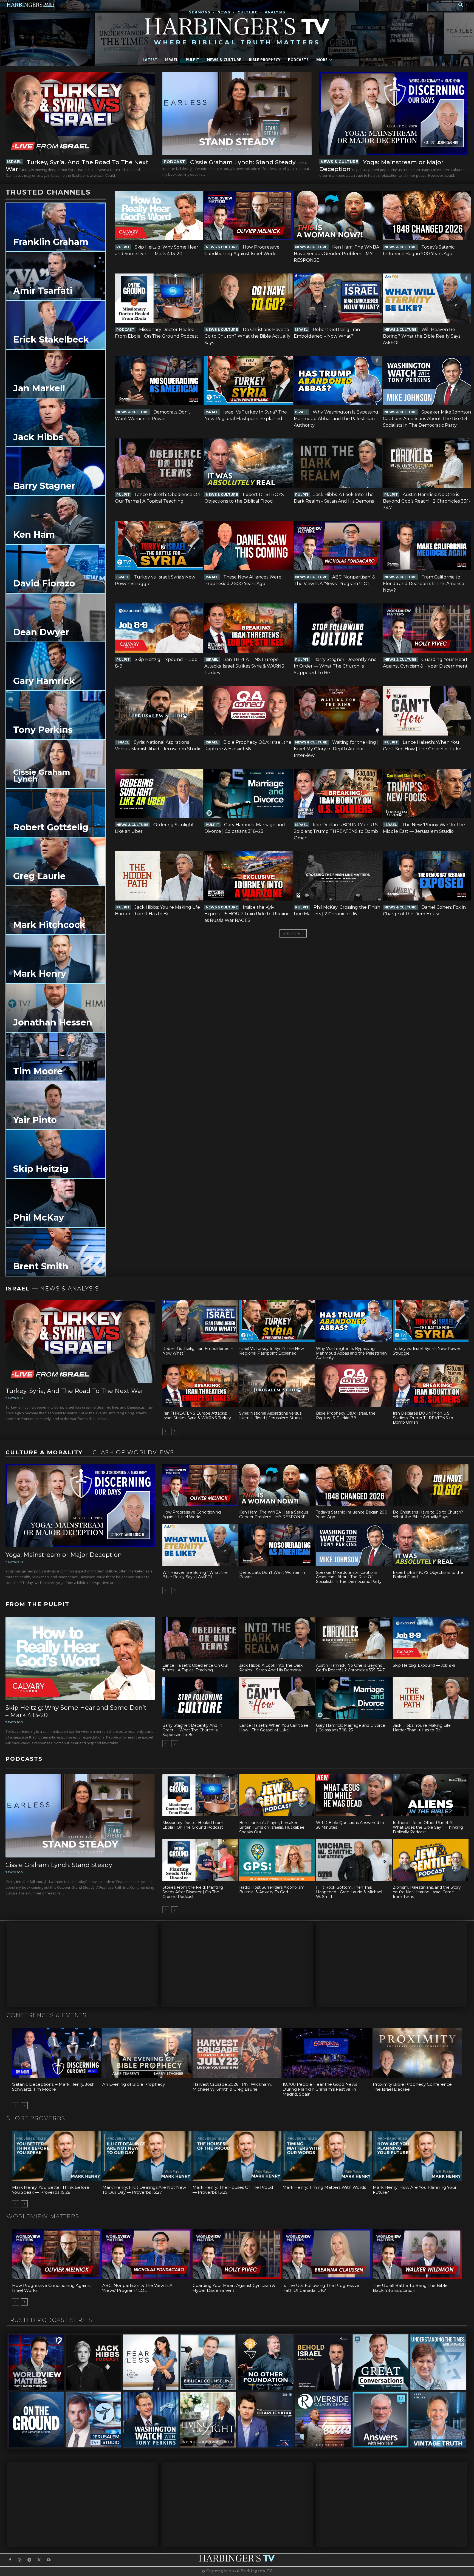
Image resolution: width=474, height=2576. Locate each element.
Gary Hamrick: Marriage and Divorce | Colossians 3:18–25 (351, 1728)
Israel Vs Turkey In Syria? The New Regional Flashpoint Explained (272, 1351)
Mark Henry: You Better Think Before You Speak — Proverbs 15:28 (51, 2190)
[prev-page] (166, 1431)
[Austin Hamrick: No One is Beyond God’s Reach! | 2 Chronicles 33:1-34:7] (427, 463)
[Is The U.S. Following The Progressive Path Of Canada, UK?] (327, 2254)
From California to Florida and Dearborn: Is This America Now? (424, 584)
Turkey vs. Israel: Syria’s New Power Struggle (427, 1351)
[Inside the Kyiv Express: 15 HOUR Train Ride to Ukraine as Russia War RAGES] (249, 876)
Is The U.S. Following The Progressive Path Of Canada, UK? (321, 2288)
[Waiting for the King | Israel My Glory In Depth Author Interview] (338, 711)
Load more (291, 933)
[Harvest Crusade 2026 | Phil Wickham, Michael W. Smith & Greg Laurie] (237, 2053)
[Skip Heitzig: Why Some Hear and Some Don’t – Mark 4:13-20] (159, 215)
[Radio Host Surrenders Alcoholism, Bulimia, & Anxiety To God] (277, 1860)
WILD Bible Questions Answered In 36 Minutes (350, 1825)
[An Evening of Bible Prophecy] (147, 2053)
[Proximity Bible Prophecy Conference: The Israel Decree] (417, 2053)
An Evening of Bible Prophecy (134, 2084)
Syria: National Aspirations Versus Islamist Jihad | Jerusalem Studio (270, 1416)
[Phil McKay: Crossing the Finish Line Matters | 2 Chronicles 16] (338, 876)
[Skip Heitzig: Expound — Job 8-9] (159, 628)
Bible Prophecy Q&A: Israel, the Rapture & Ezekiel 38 (346, 1416)
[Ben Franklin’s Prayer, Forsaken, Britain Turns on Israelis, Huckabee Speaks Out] (277, 1795)
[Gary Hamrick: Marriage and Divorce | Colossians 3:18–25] (249, 793)
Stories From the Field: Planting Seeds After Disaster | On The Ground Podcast (193, 1892)
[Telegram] (29, 2560)
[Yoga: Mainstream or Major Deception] (394, 113)
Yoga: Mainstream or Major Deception (64, 1555)
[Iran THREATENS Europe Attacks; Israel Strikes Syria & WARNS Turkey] (249, 628)
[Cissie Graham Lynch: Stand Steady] (237, 113)
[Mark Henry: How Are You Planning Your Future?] (417, 2156)
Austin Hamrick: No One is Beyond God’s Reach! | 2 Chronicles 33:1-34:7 (427, 501)
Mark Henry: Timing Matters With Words (324, 2187)
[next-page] (175, 1431)
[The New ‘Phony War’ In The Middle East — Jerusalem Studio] (427, 793)
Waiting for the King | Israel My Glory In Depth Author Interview (336, 749)
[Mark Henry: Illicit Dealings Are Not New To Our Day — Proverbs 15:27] (147, 2156)
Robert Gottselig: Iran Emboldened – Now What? (198, 1351)
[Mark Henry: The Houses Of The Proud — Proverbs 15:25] (237, 2156)
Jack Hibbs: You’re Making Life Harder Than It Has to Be (422, 1728)
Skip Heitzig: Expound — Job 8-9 (424, 1665)
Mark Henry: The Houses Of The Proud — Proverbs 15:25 (233, 2190)
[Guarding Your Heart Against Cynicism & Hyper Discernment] (427, 628)
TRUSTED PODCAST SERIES (50, 2320)
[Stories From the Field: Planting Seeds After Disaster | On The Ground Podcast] (200, 1860)
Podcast (174, 162)
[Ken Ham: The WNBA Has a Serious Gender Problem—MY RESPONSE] (338, 215)
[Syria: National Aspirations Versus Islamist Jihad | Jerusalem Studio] (159, 711)
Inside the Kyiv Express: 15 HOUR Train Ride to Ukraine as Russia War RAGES (247, 914)
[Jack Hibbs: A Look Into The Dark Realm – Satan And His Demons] (338, 463)
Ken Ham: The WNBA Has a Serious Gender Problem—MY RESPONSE (336, 254)
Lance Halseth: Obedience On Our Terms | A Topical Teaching (195, 1668)
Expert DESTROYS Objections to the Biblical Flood (428, 1575)
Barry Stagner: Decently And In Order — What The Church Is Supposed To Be (335, 666)
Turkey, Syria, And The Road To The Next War (74, 1391)
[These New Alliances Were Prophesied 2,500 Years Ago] (249, 546)
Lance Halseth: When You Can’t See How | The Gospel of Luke (274, 1728)
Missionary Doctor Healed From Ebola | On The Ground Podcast (193, 1825)
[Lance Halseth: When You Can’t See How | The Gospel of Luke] (427, 711)
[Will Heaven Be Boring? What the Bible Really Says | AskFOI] (427, 298)
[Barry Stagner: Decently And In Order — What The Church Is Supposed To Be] (338, 628)
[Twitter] (39, 2560)
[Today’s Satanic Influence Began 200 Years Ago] (427, 215)
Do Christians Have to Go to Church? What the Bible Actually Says (247, 336)
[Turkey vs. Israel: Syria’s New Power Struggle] (159, 546)
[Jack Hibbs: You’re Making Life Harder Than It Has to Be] (159, 876)
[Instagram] (20, 2560)
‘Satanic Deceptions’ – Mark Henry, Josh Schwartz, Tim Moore (53, 2087)
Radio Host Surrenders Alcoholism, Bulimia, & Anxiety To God (272, 1890)
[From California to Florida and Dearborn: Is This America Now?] (427, 546)
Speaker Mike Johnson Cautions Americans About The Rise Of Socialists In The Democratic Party (427, 419)
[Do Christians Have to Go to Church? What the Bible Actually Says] (249, 298)
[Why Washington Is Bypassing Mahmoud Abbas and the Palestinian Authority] (338, 381)
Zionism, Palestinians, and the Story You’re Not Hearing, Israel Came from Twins (427, 1892)
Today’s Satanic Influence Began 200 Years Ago (352, 1514)
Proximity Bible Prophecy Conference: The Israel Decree (413, 2087)
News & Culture (339, 162)
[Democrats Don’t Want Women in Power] (159, 381)
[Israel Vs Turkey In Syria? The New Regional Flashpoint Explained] (249, 381)
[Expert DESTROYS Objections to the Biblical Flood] (249, 463)
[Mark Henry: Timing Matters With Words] (327, 2156)
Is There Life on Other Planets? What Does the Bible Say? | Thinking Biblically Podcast (428, 1827)
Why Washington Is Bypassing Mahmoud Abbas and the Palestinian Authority (336, 419)
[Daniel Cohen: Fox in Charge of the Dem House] (427, 876)
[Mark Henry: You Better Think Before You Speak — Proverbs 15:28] (57, 2156)
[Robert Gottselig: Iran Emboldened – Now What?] (338, 298)
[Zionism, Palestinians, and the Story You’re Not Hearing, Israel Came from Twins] (431, 1860)
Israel (14, 162)
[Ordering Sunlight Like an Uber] (159, 793)
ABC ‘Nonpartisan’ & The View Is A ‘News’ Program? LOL (137, 2288)
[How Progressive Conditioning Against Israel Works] (249, 215)
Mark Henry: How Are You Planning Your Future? (415, 2190)
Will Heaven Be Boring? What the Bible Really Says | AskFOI (423, 336)
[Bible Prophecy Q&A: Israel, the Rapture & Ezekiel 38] (249, 711)
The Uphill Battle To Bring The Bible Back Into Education (410, 2288)
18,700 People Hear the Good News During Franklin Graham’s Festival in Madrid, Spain (320, 2089)
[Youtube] (49, 2560)
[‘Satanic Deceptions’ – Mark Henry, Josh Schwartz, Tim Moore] (57, 2053)
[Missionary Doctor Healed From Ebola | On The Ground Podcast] (159, 298)
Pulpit (123, 247)
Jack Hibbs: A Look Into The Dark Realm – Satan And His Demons (271, 1668)
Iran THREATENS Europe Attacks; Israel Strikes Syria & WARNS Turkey (244, 666)
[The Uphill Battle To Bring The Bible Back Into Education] (417, 2254)
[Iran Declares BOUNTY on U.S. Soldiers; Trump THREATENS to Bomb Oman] (338, 793)
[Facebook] (10, 2560)
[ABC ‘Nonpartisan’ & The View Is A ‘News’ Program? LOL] (338, 546)
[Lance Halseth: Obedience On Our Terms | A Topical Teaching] (159, 463)
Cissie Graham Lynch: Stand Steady (243, 162)
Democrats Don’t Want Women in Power (272, 1575)
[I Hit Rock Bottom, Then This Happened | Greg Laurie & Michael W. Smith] (354, 1860)
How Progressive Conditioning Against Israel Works (192, 1514)
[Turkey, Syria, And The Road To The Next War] (80, 113)
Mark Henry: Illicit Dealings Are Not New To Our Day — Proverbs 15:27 (144, 2190)
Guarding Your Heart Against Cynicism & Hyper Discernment (234, 2288)
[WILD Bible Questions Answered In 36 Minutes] (354, 1795)
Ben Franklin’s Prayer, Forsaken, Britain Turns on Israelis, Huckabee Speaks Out (272, 1827)
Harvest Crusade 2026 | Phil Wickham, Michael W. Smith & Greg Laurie (232, 2087)
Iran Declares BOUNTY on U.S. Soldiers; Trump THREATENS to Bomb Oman (336, 831)
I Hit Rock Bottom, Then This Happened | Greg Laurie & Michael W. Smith (349, 1892)
